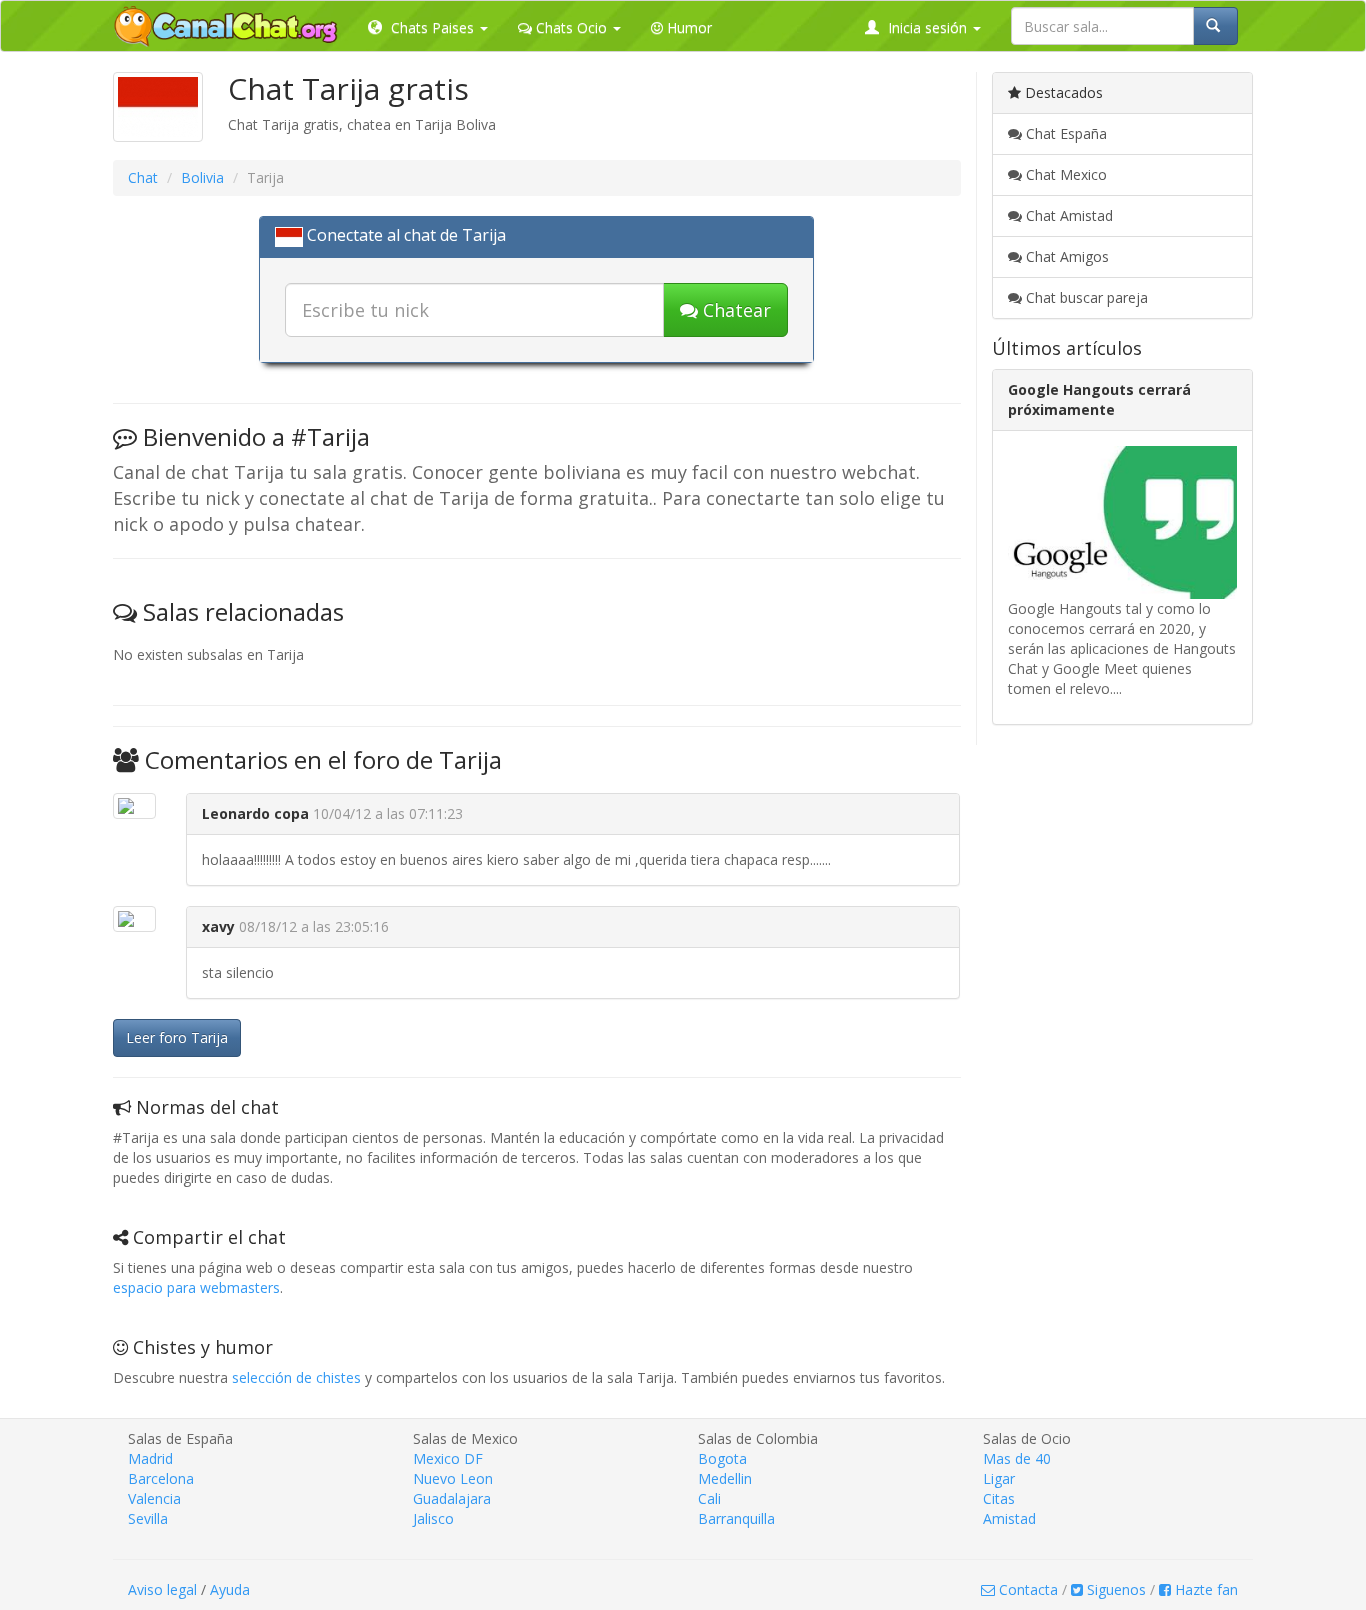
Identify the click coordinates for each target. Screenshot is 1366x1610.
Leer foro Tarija (177, 1037)
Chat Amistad (1067, 215)
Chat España (1064, 133)
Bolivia (202, 177)
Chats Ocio (571, 27)
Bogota (722, 1458)
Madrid (150, 1458)
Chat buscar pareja (1085, 297)
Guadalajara (452, 1498)
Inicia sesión (927, 27)
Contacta (1026, 1589)
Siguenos (1114, 1589)
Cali (709, 1498)
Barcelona (161, 1478)
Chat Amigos (1065, 256)
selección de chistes (296, 1377)
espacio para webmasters (196, 1287)
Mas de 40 (1017, 1458)
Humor (687, 27)
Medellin (725, 1478)
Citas (999, 1498)
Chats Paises (432, 27)
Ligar (999, 1478)
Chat (143, 177)
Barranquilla (736, 1518)
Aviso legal (162, 1589)
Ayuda (230, 1589)
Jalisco (433, 1518)
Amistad (1009, 1518)
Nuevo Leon (453, 1478)
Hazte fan (1204, 1589)
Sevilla (148, 1518)
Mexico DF (448, 1458)
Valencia (154, 1498)
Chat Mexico (1064, 174)
